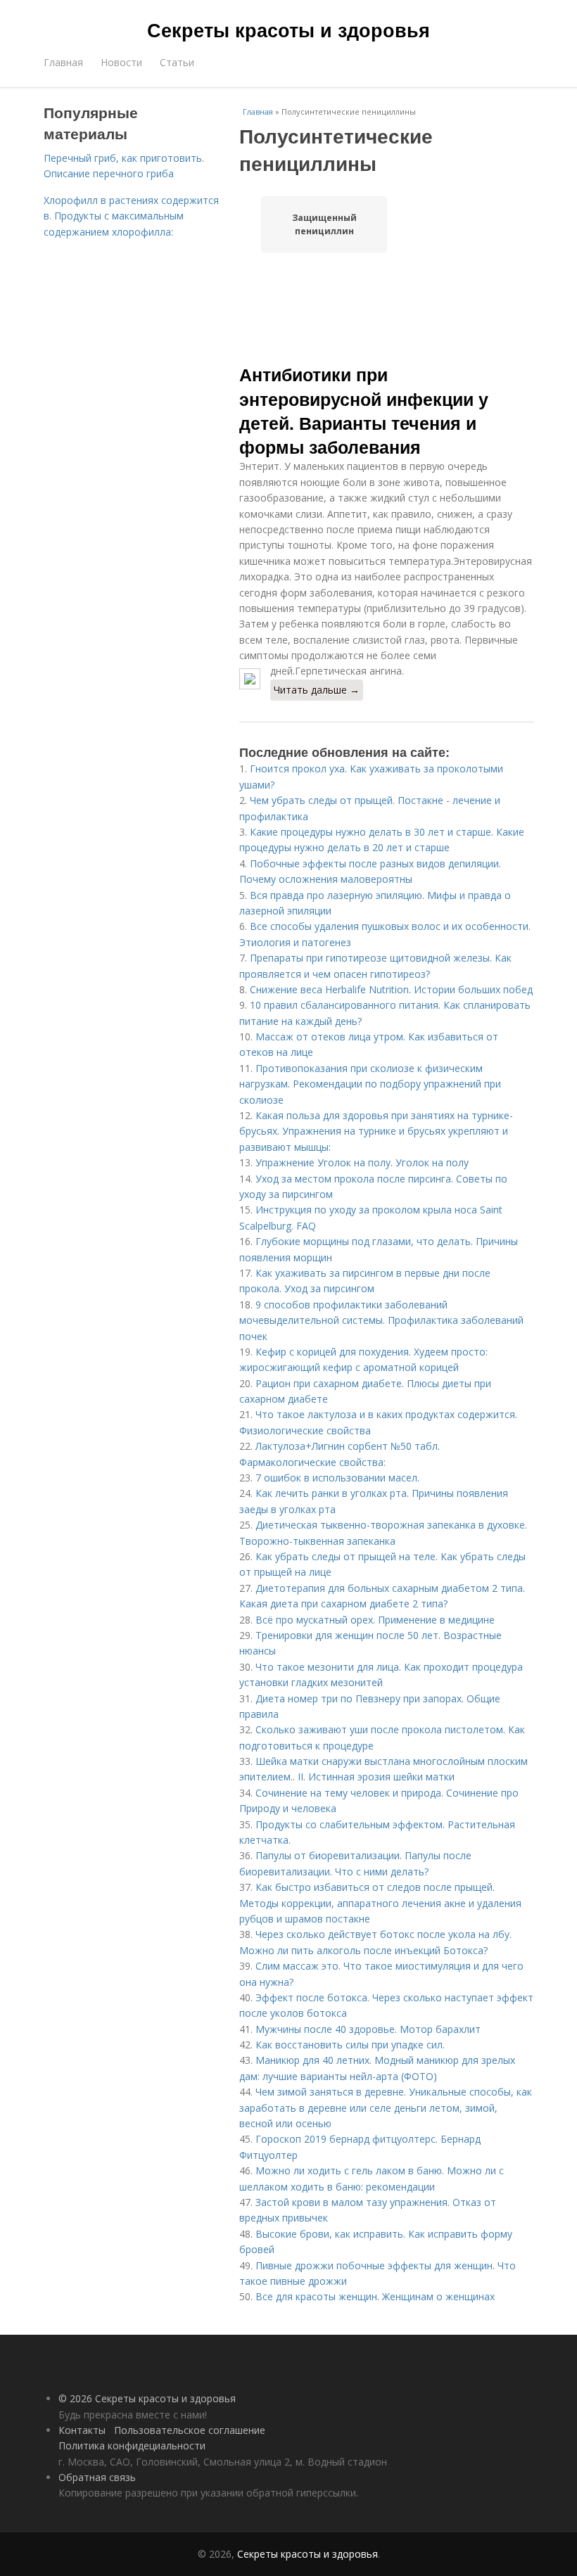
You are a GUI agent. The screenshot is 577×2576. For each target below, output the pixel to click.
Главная (63, 62)
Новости (121, 62)
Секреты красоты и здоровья (288, 30)
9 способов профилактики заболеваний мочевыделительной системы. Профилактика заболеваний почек (381, 1320)
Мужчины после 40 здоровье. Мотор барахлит (368, 2029)
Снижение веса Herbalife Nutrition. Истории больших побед (391, 989)
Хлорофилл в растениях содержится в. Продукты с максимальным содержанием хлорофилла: (131, 216)
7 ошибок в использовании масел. (337, 1478)
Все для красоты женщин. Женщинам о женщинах (375, 2296)
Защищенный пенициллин (324, 224)
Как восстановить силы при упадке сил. (350, 2045)
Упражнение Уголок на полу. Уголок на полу (362, 1162)
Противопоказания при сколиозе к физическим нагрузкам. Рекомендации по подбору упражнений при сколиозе (370, 1084)
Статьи (177, 62)
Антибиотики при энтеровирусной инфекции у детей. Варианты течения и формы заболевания (364, 410)
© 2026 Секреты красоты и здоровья (147, 2398)
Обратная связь (97, 2477)
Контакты (82, 2430)
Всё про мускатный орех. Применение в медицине (375, 1620)
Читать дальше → (317, 690)
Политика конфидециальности (132, 2446)
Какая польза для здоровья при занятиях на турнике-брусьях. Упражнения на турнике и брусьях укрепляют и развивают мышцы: (376, 1131)
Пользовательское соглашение (190, 2430)
